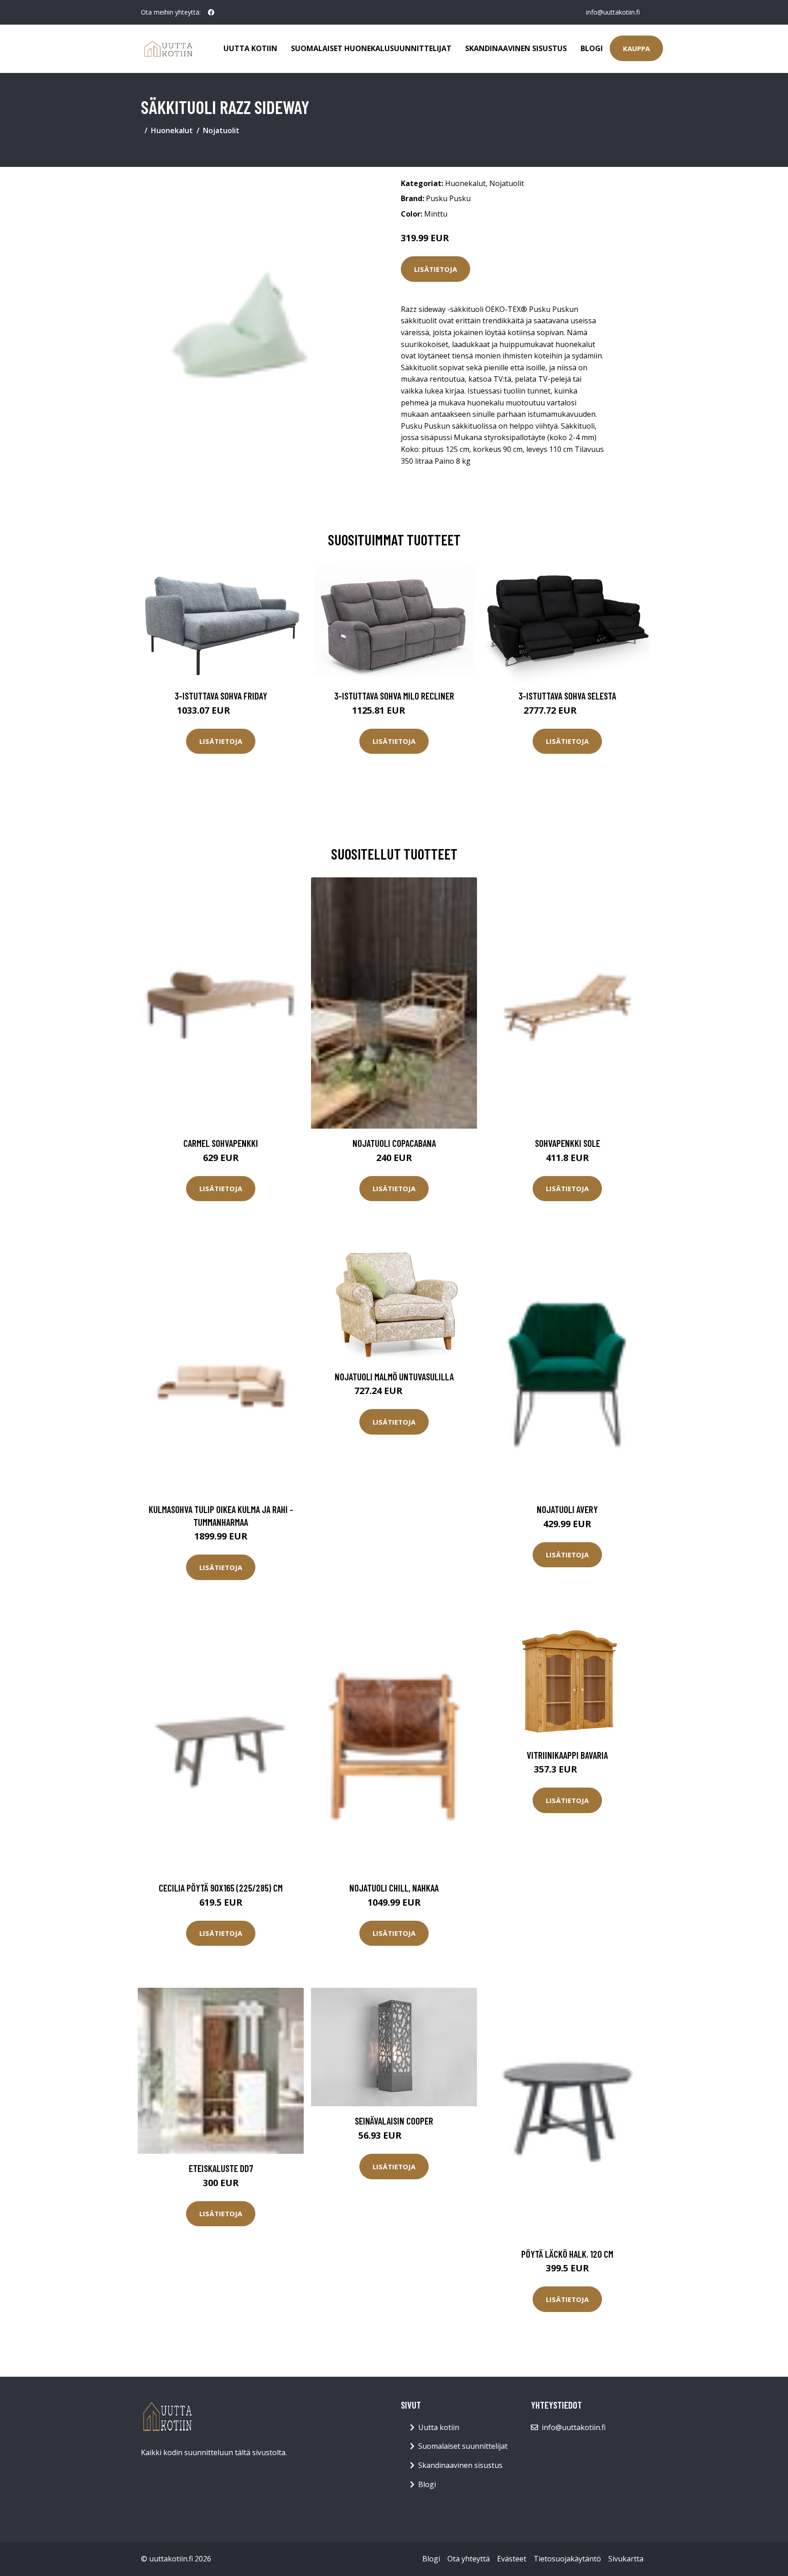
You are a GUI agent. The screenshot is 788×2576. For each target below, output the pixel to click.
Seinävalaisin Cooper (394, 2121)
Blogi (592, 48)
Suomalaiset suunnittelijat (463, 2446)
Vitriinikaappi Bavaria (567, 1755)
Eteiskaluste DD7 (221, 2168)
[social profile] (211, 12)
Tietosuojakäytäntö (567, 2559)
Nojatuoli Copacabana (394, 1143)
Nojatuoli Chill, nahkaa (394, 1888)
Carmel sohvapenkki (221, 1143)
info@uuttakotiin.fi (613, 12)
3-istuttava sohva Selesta (567, 696)
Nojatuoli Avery (567, 1509)
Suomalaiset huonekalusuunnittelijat (371, 48)
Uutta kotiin (250, 48)
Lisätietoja (435, 269)
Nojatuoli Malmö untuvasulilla (394, 1376)
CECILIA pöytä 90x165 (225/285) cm (221, 1888)
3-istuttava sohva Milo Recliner (394, 696)
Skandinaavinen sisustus (516, 48)
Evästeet (512, 2559)
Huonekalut (172, 130)
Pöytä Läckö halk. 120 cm (567, 2254)
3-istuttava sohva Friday (221, 696)
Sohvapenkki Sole (568, 1143)
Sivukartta (626, 2559)
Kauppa (636, 48)
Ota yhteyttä (469, 2559)
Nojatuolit (221, 130)
